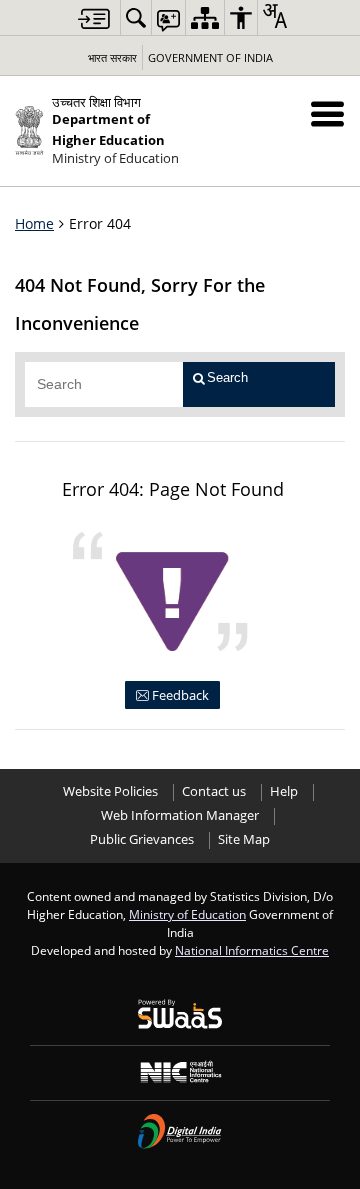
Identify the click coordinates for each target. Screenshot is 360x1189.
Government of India (210, 57)
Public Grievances (142, 839)
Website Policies (110, 791)
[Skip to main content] (94, 18)
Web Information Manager (180, 815)
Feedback (179, 695)
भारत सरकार (112, 57)
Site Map (244, 839)
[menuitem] (136, 17)
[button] (327, 113)
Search (227, 377)
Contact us (214, 791)
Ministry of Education (187, 914)
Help (284, 791)
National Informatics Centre (252, 950)
